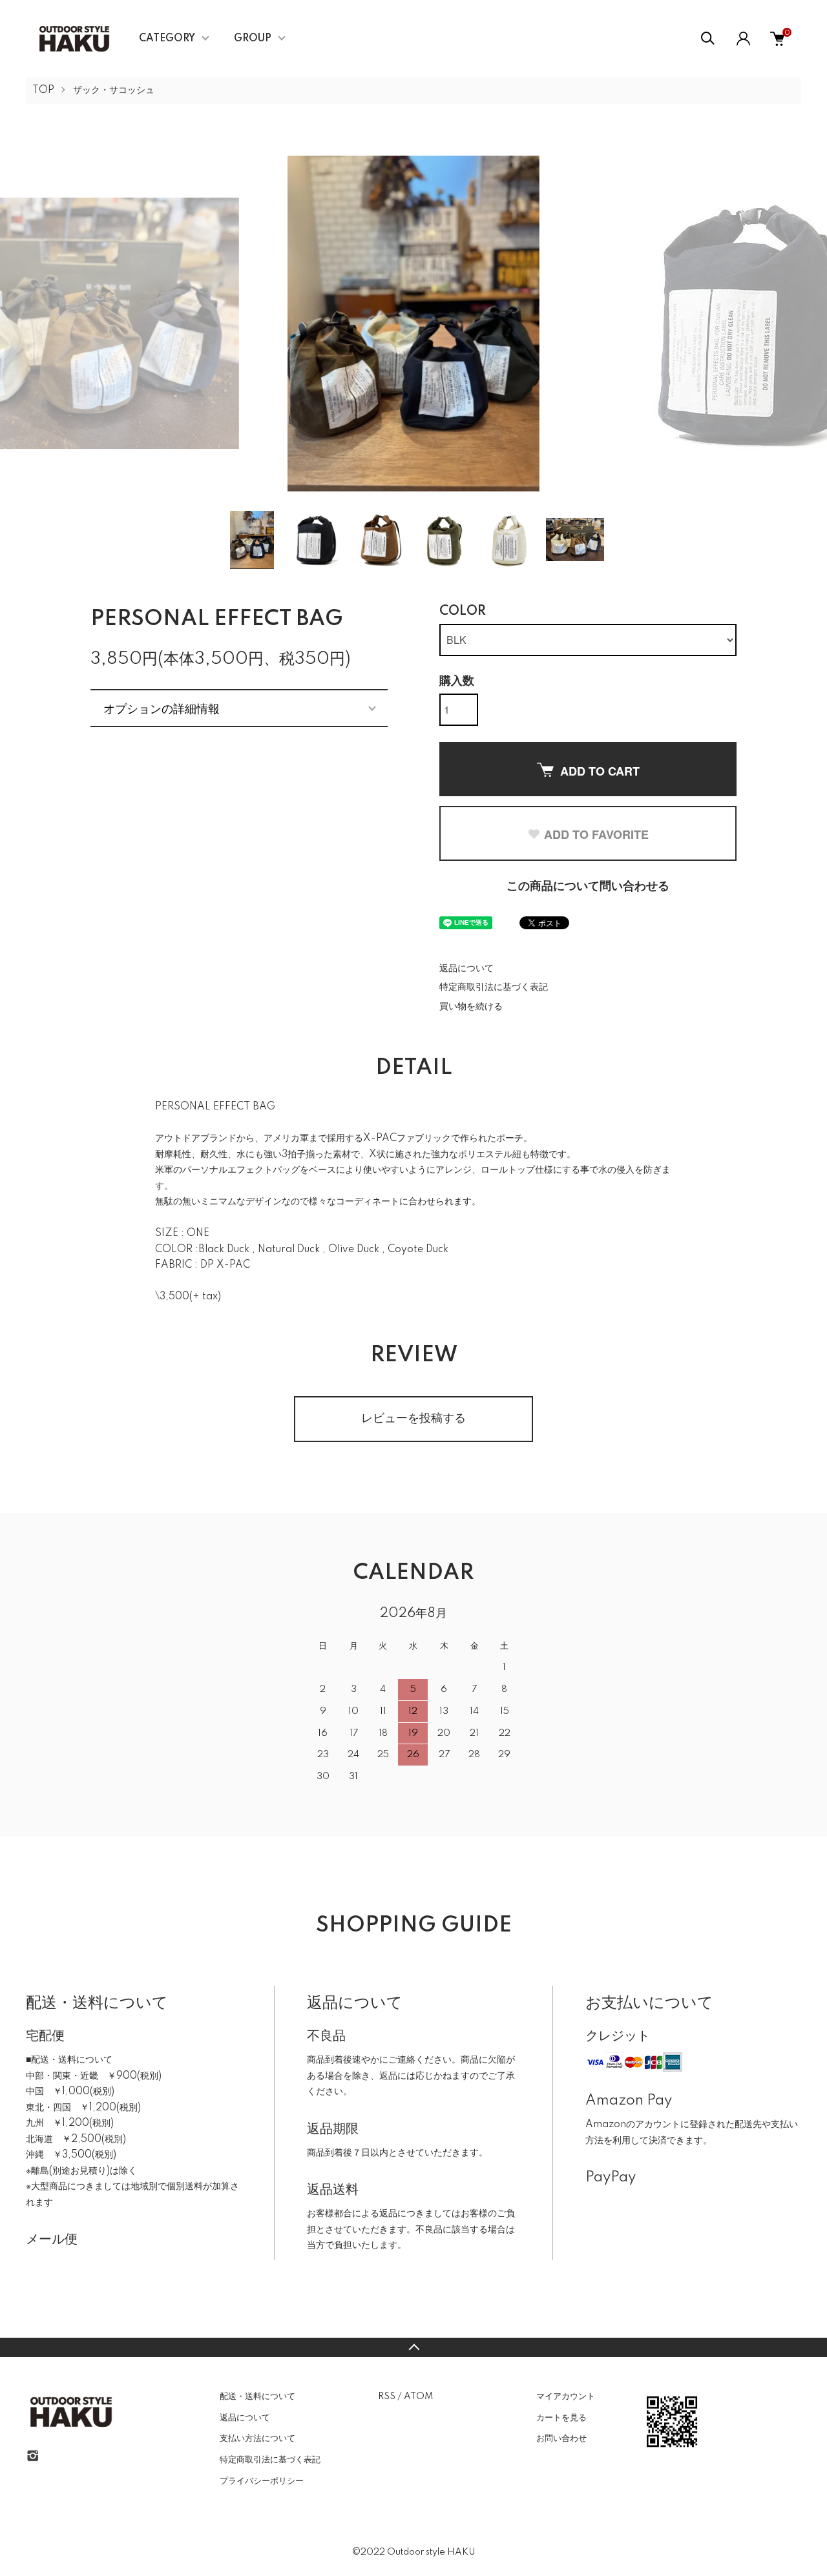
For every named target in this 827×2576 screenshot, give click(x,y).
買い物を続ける (471, 1007)
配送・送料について (257, 2396)
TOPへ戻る (413, 2347)
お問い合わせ (561, 2438)
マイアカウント (566, 2396)
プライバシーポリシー (262, 2481)
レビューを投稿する (413, 1419)
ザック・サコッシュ (114, 90)
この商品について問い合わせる (588, 887)
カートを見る (561, 2418)
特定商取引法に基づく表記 (494, 987)
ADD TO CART (600, 771)
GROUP (253, 39)
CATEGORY (167, 39)
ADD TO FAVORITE (596, 834)
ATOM (418, 2396)
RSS (387, 2396)
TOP (43, 90)
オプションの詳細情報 (162, 708)
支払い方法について (257, 2438)
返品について (466, 969)
